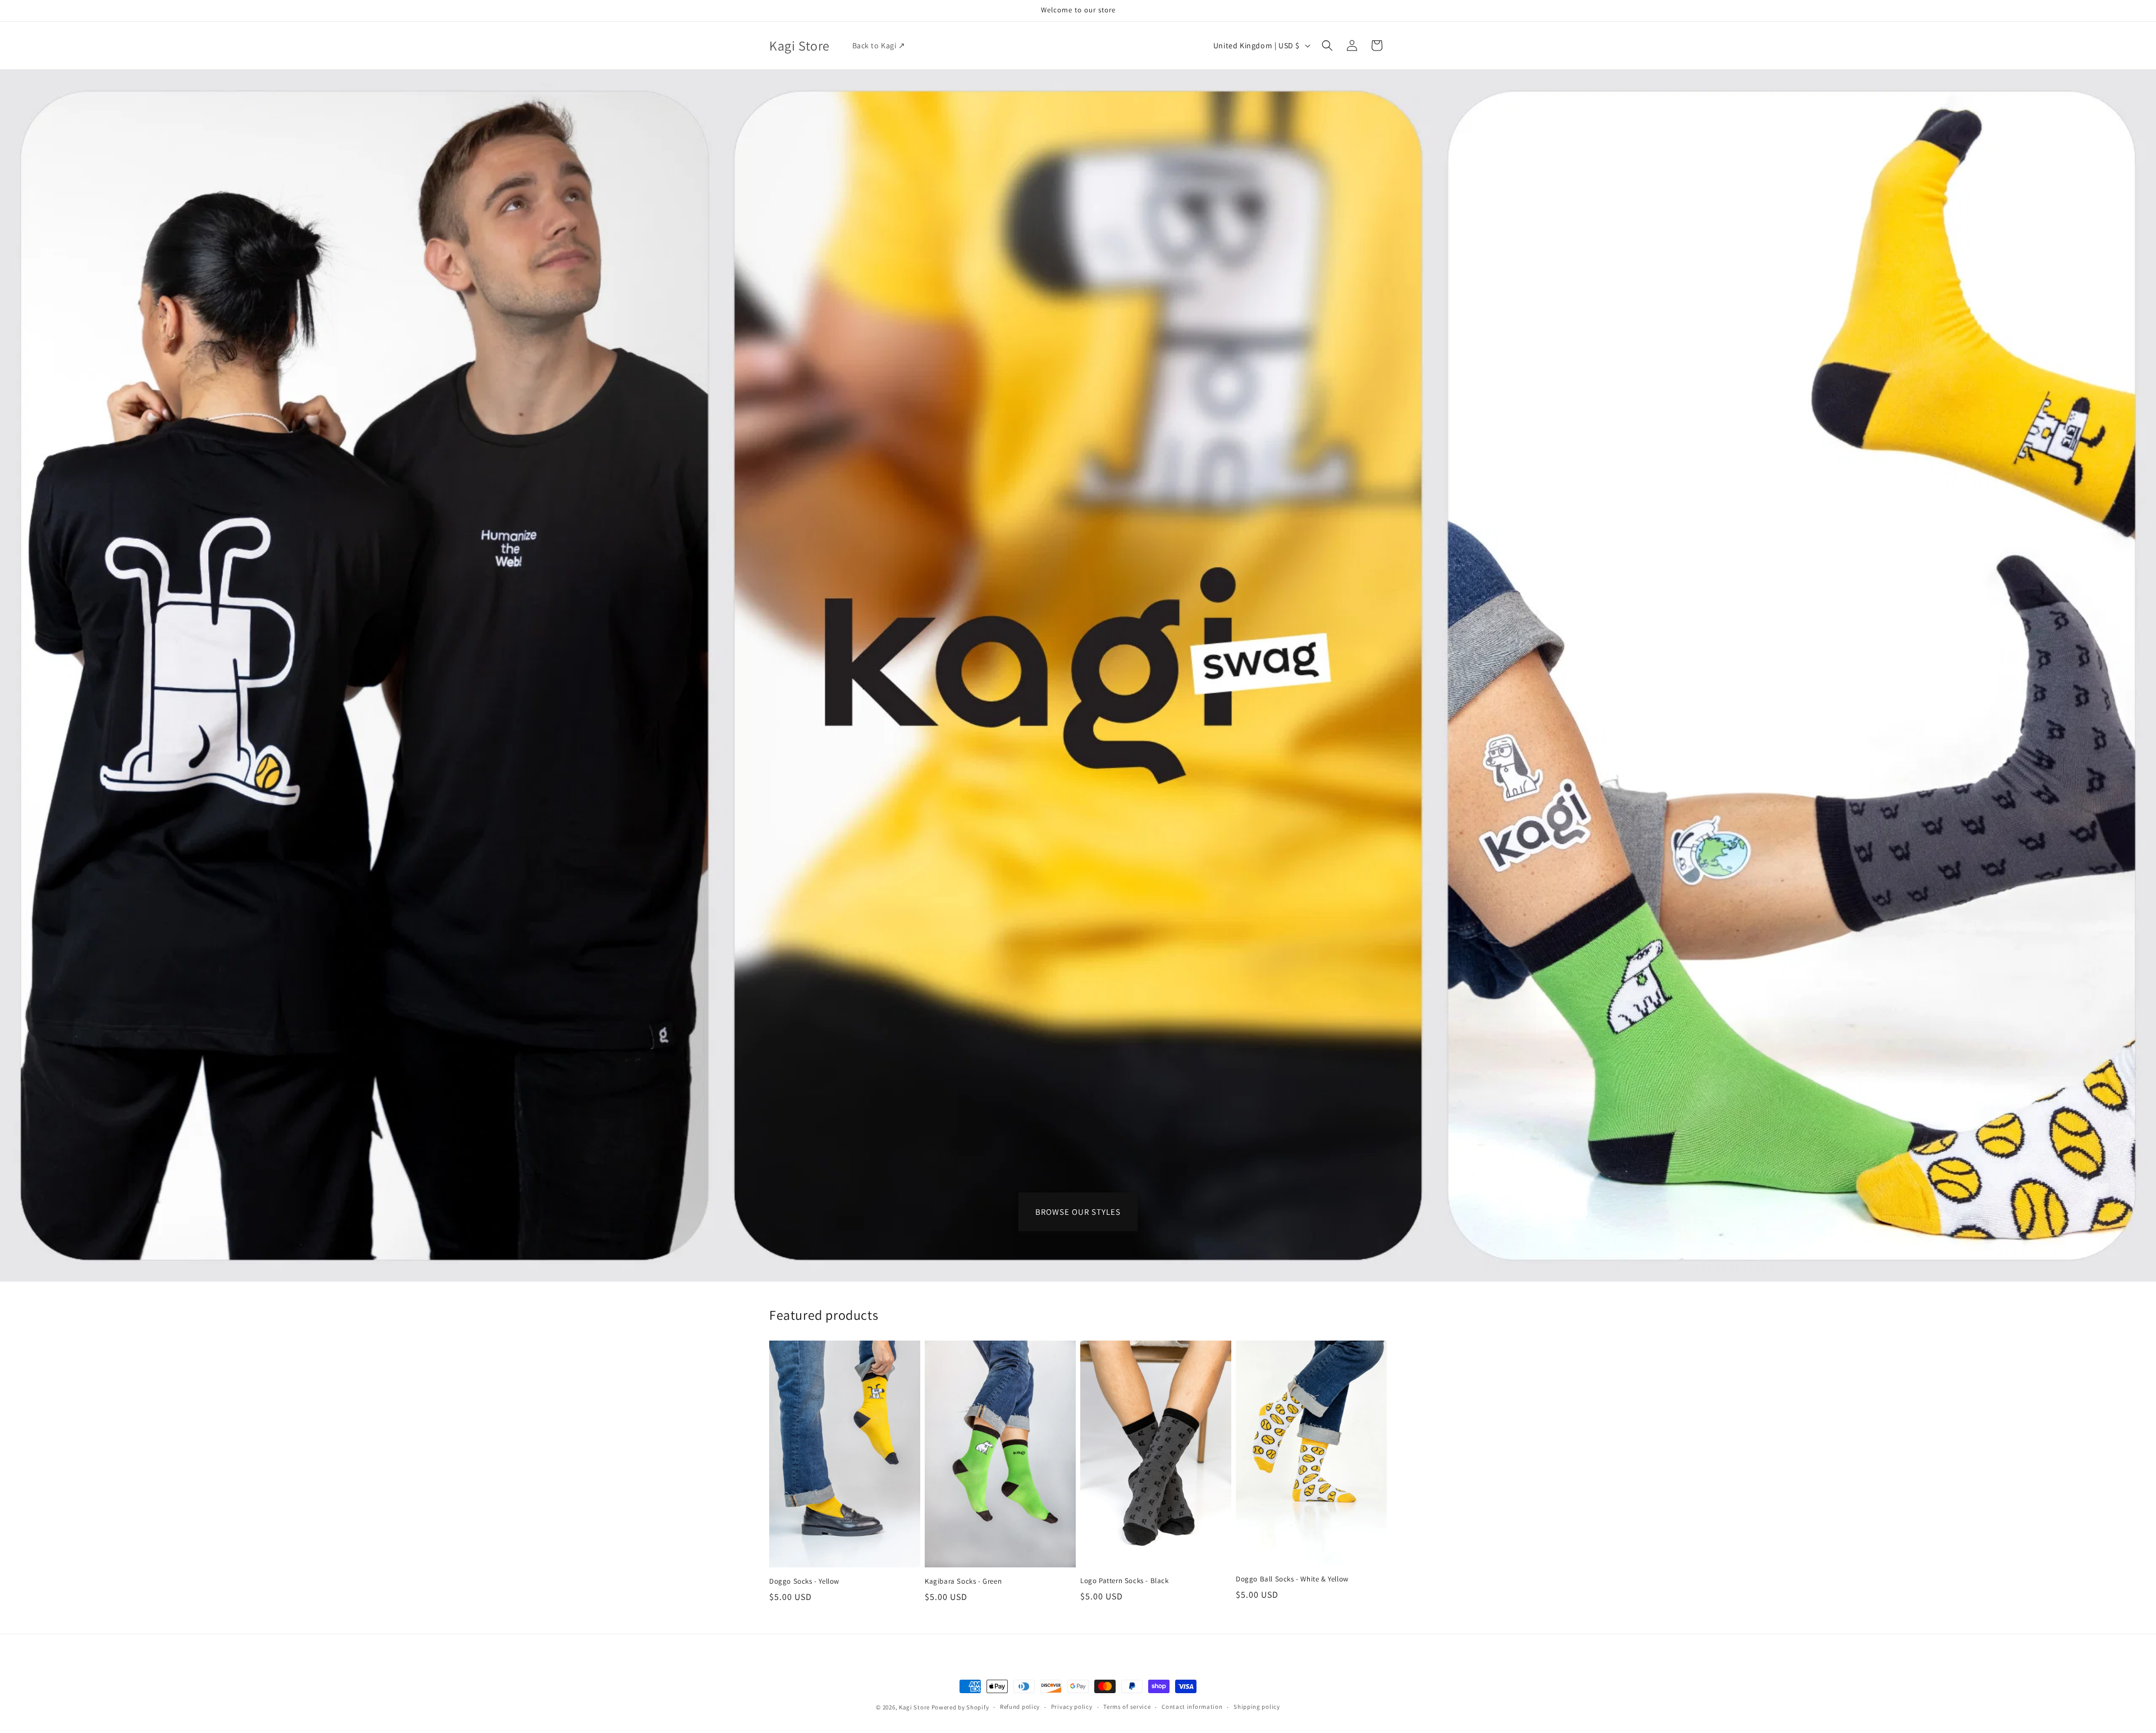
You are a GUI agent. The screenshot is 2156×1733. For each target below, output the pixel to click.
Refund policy (1020, 1707)
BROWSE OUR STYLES (1078, 1211)
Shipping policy (1257, 1707)
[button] (1327, 45)
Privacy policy (1072, 1707)
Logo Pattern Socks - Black (1125, 1581)
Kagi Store (914, 1707)
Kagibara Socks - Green (963, 1581)
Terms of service (1127, 1707)
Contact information (1192, 1707)
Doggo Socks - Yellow (804, 1581)
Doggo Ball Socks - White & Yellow (1292, 1579)
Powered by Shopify (960, 1707)
